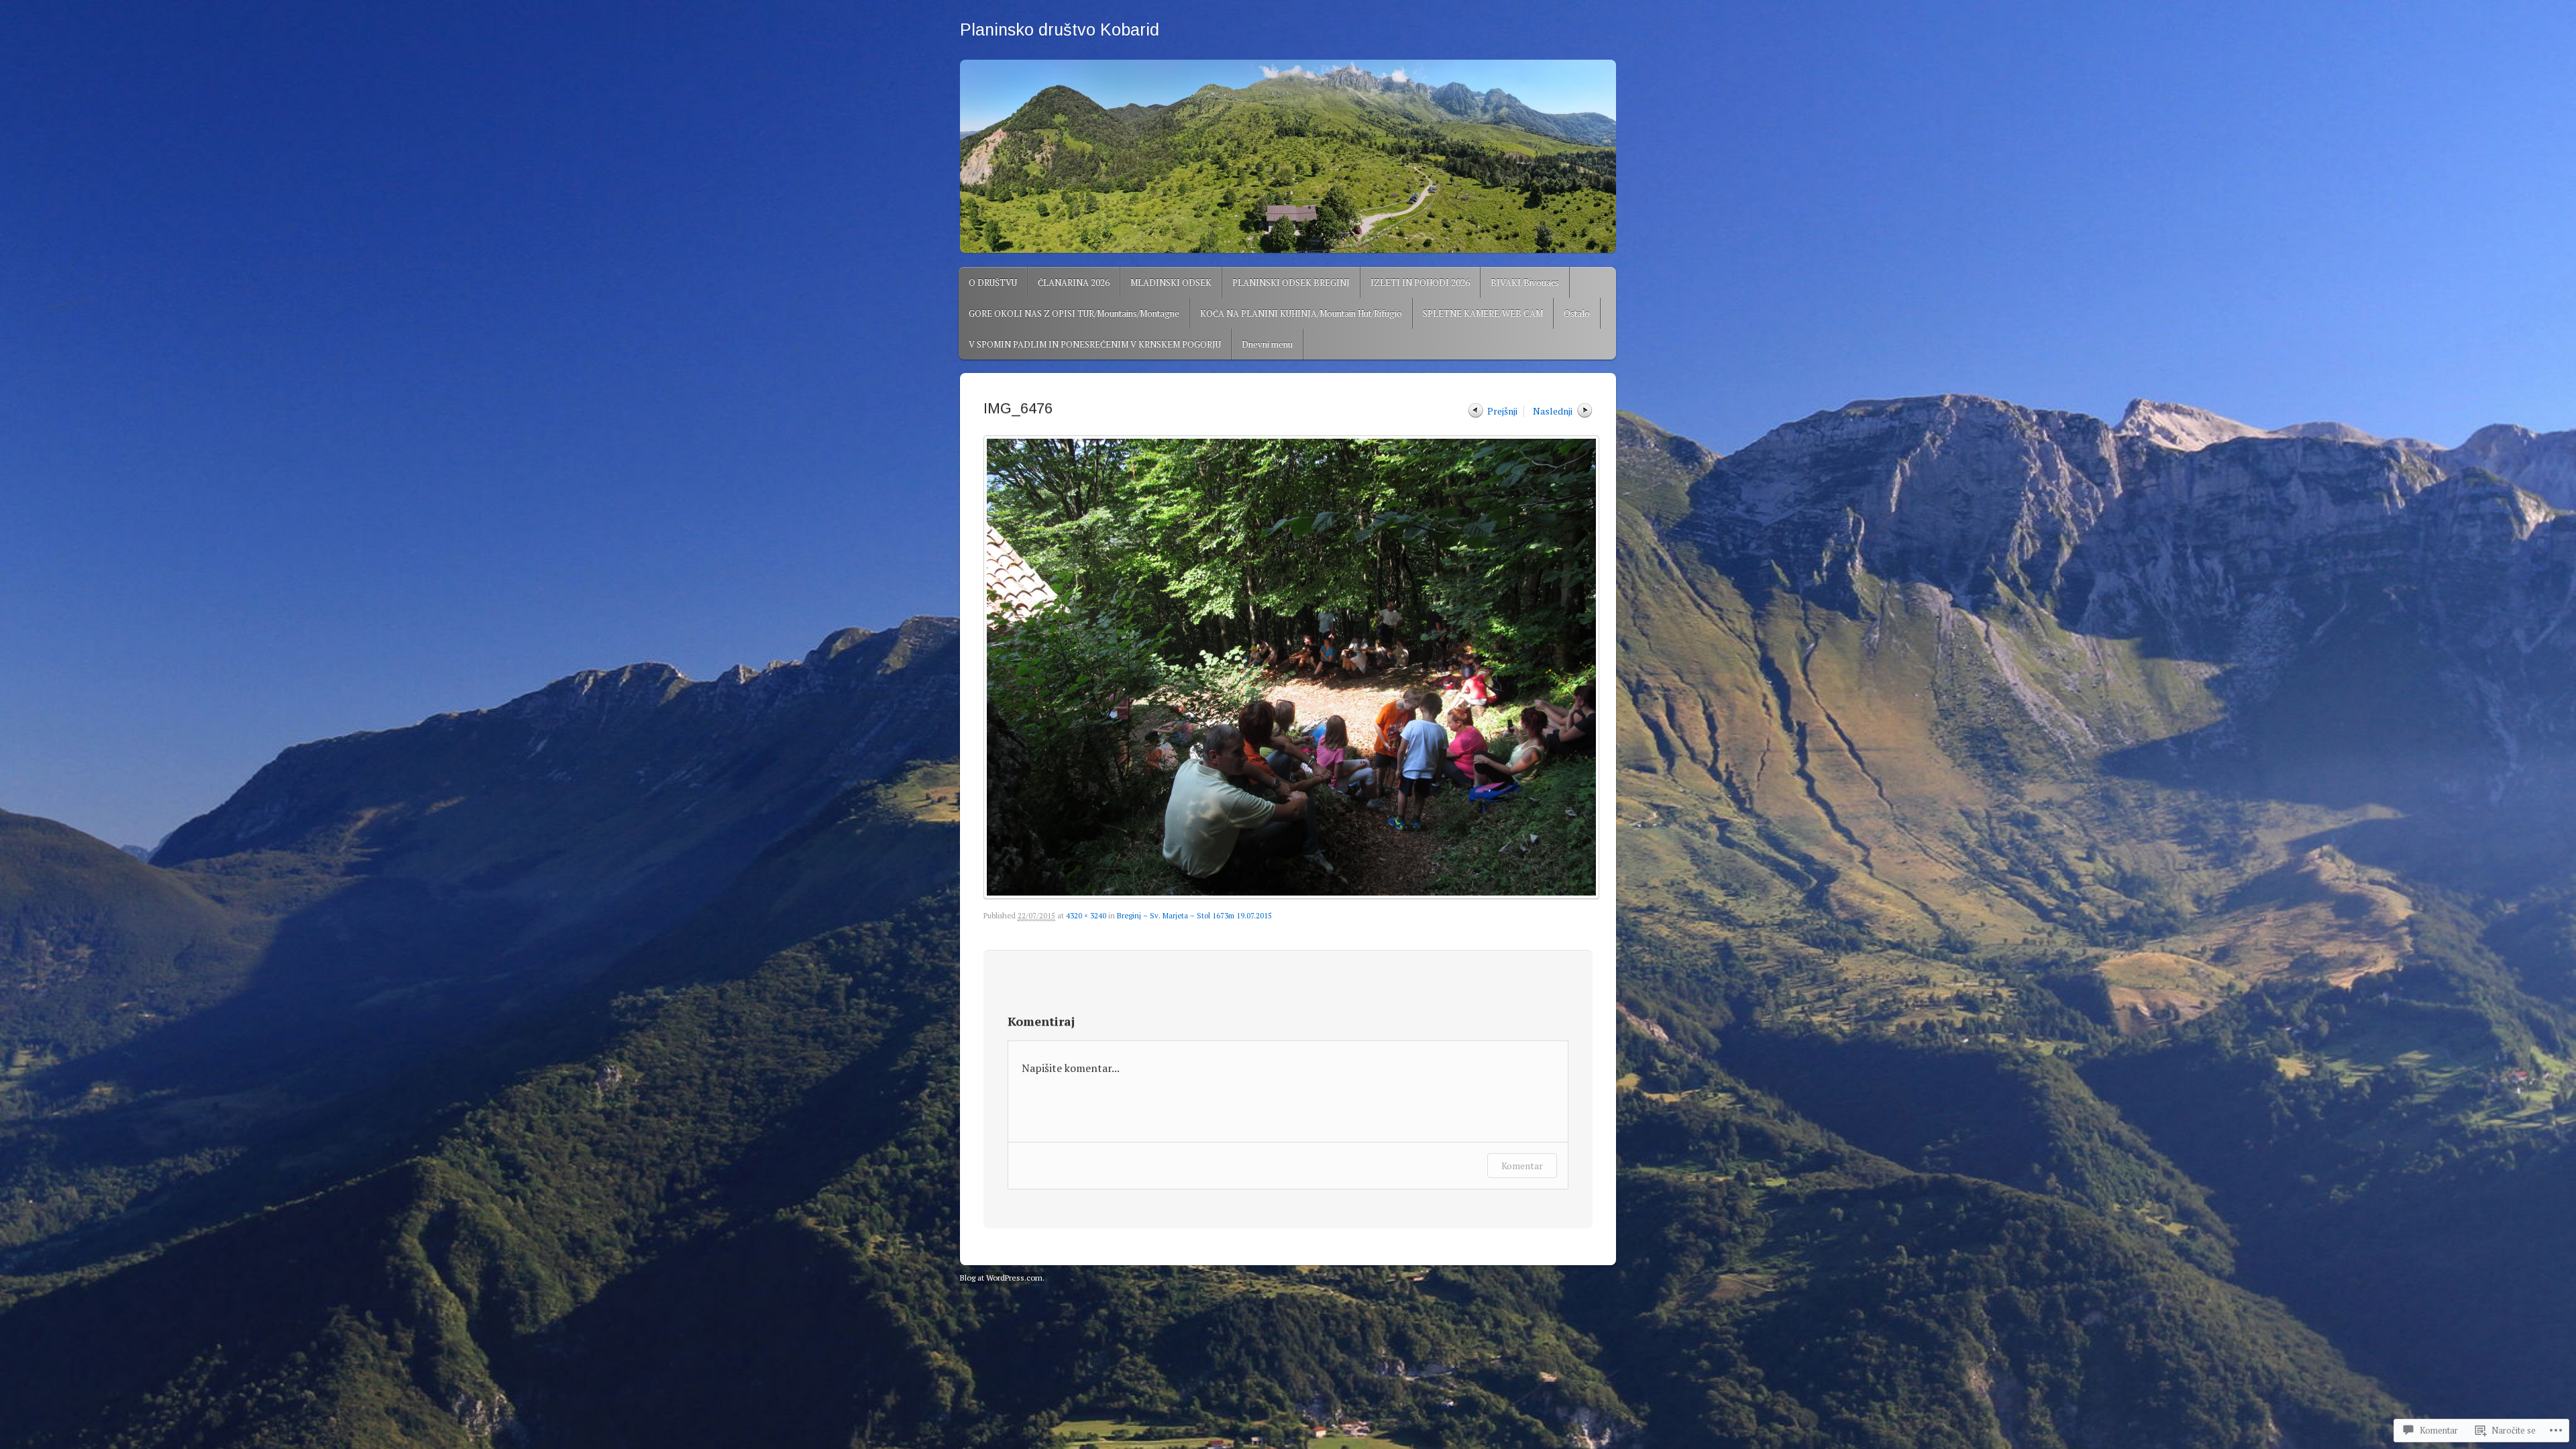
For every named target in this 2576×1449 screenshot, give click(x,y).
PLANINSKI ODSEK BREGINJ (1291, 282)
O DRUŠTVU (993, 282)
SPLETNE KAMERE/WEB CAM (1483, 313)
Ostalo (1577, 313)
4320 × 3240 (1086, 916)
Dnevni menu (1267, 344)
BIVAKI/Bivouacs (1525, 282)
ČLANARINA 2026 (1074, 282)
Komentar (1522, 1166)
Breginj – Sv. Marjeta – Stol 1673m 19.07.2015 (1194, 916)
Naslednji (1553, 411)
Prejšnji (1502, 411)
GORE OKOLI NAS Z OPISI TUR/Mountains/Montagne (1074, 313)
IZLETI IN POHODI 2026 (1420, 282)
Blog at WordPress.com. (1002, 1278)
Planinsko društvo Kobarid (1060, 30)
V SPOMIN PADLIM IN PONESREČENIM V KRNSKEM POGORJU (1095, 344)
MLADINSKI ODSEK (1171, 282)
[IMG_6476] (1288, 667)
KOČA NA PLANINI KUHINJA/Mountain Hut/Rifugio (1301, 313)
